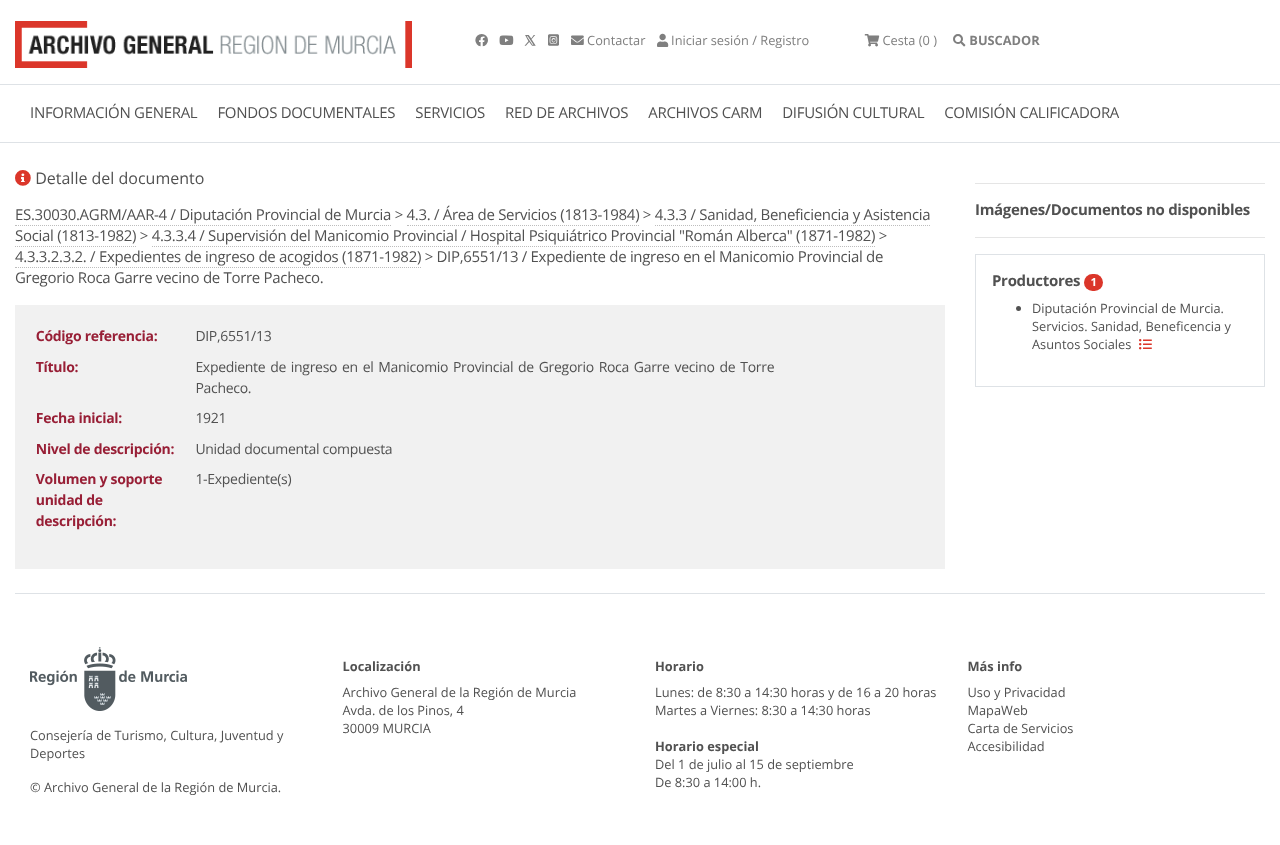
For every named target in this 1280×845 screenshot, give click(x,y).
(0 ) (909, 40)
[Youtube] (507, 40)
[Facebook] (483, 40)
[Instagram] (555, 40)
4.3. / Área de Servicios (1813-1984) (523, 215)
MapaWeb (998, 710)
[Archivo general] (213, 40)
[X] (532, 40)
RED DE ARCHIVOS (566, 113)
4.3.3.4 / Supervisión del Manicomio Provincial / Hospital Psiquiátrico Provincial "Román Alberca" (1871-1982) (513, 236)
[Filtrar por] (1145, 344)
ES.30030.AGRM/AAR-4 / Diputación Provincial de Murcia (203, 215)
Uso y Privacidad (1017, 692)
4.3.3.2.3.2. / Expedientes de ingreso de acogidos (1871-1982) (218, 257)
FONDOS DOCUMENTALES (306, 113)
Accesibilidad (1006, 746)
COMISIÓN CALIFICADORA (1031, 113)
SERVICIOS (450, 113)
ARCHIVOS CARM (705, 113)
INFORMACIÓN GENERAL (113, 113)
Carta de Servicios (1021, 728)
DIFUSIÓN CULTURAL (853, 113)
